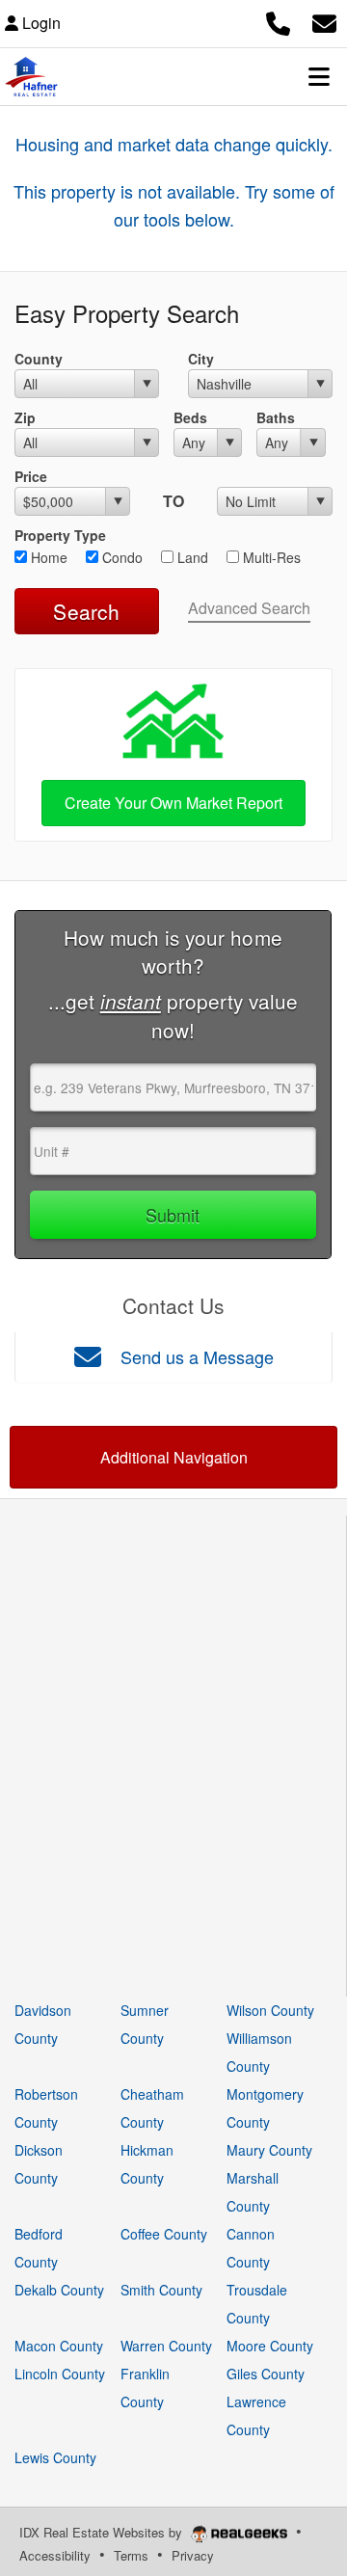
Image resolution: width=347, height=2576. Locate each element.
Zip (25, 417)
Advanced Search (249, 608)
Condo (120, 557)
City (201, 359)
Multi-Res (270, 557)
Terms (131, 2555)
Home (47, 557)
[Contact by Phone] (278, 21)
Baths (276, 417)
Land (191, 557)
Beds (190, 417)
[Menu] (319, 76)
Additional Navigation (174, 1457)
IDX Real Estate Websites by (103, 2532)
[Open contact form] (324, 21)
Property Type (60, 535)
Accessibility (55, 2555)
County (39, 359)
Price (31, 476)
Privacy (193, 2555)
